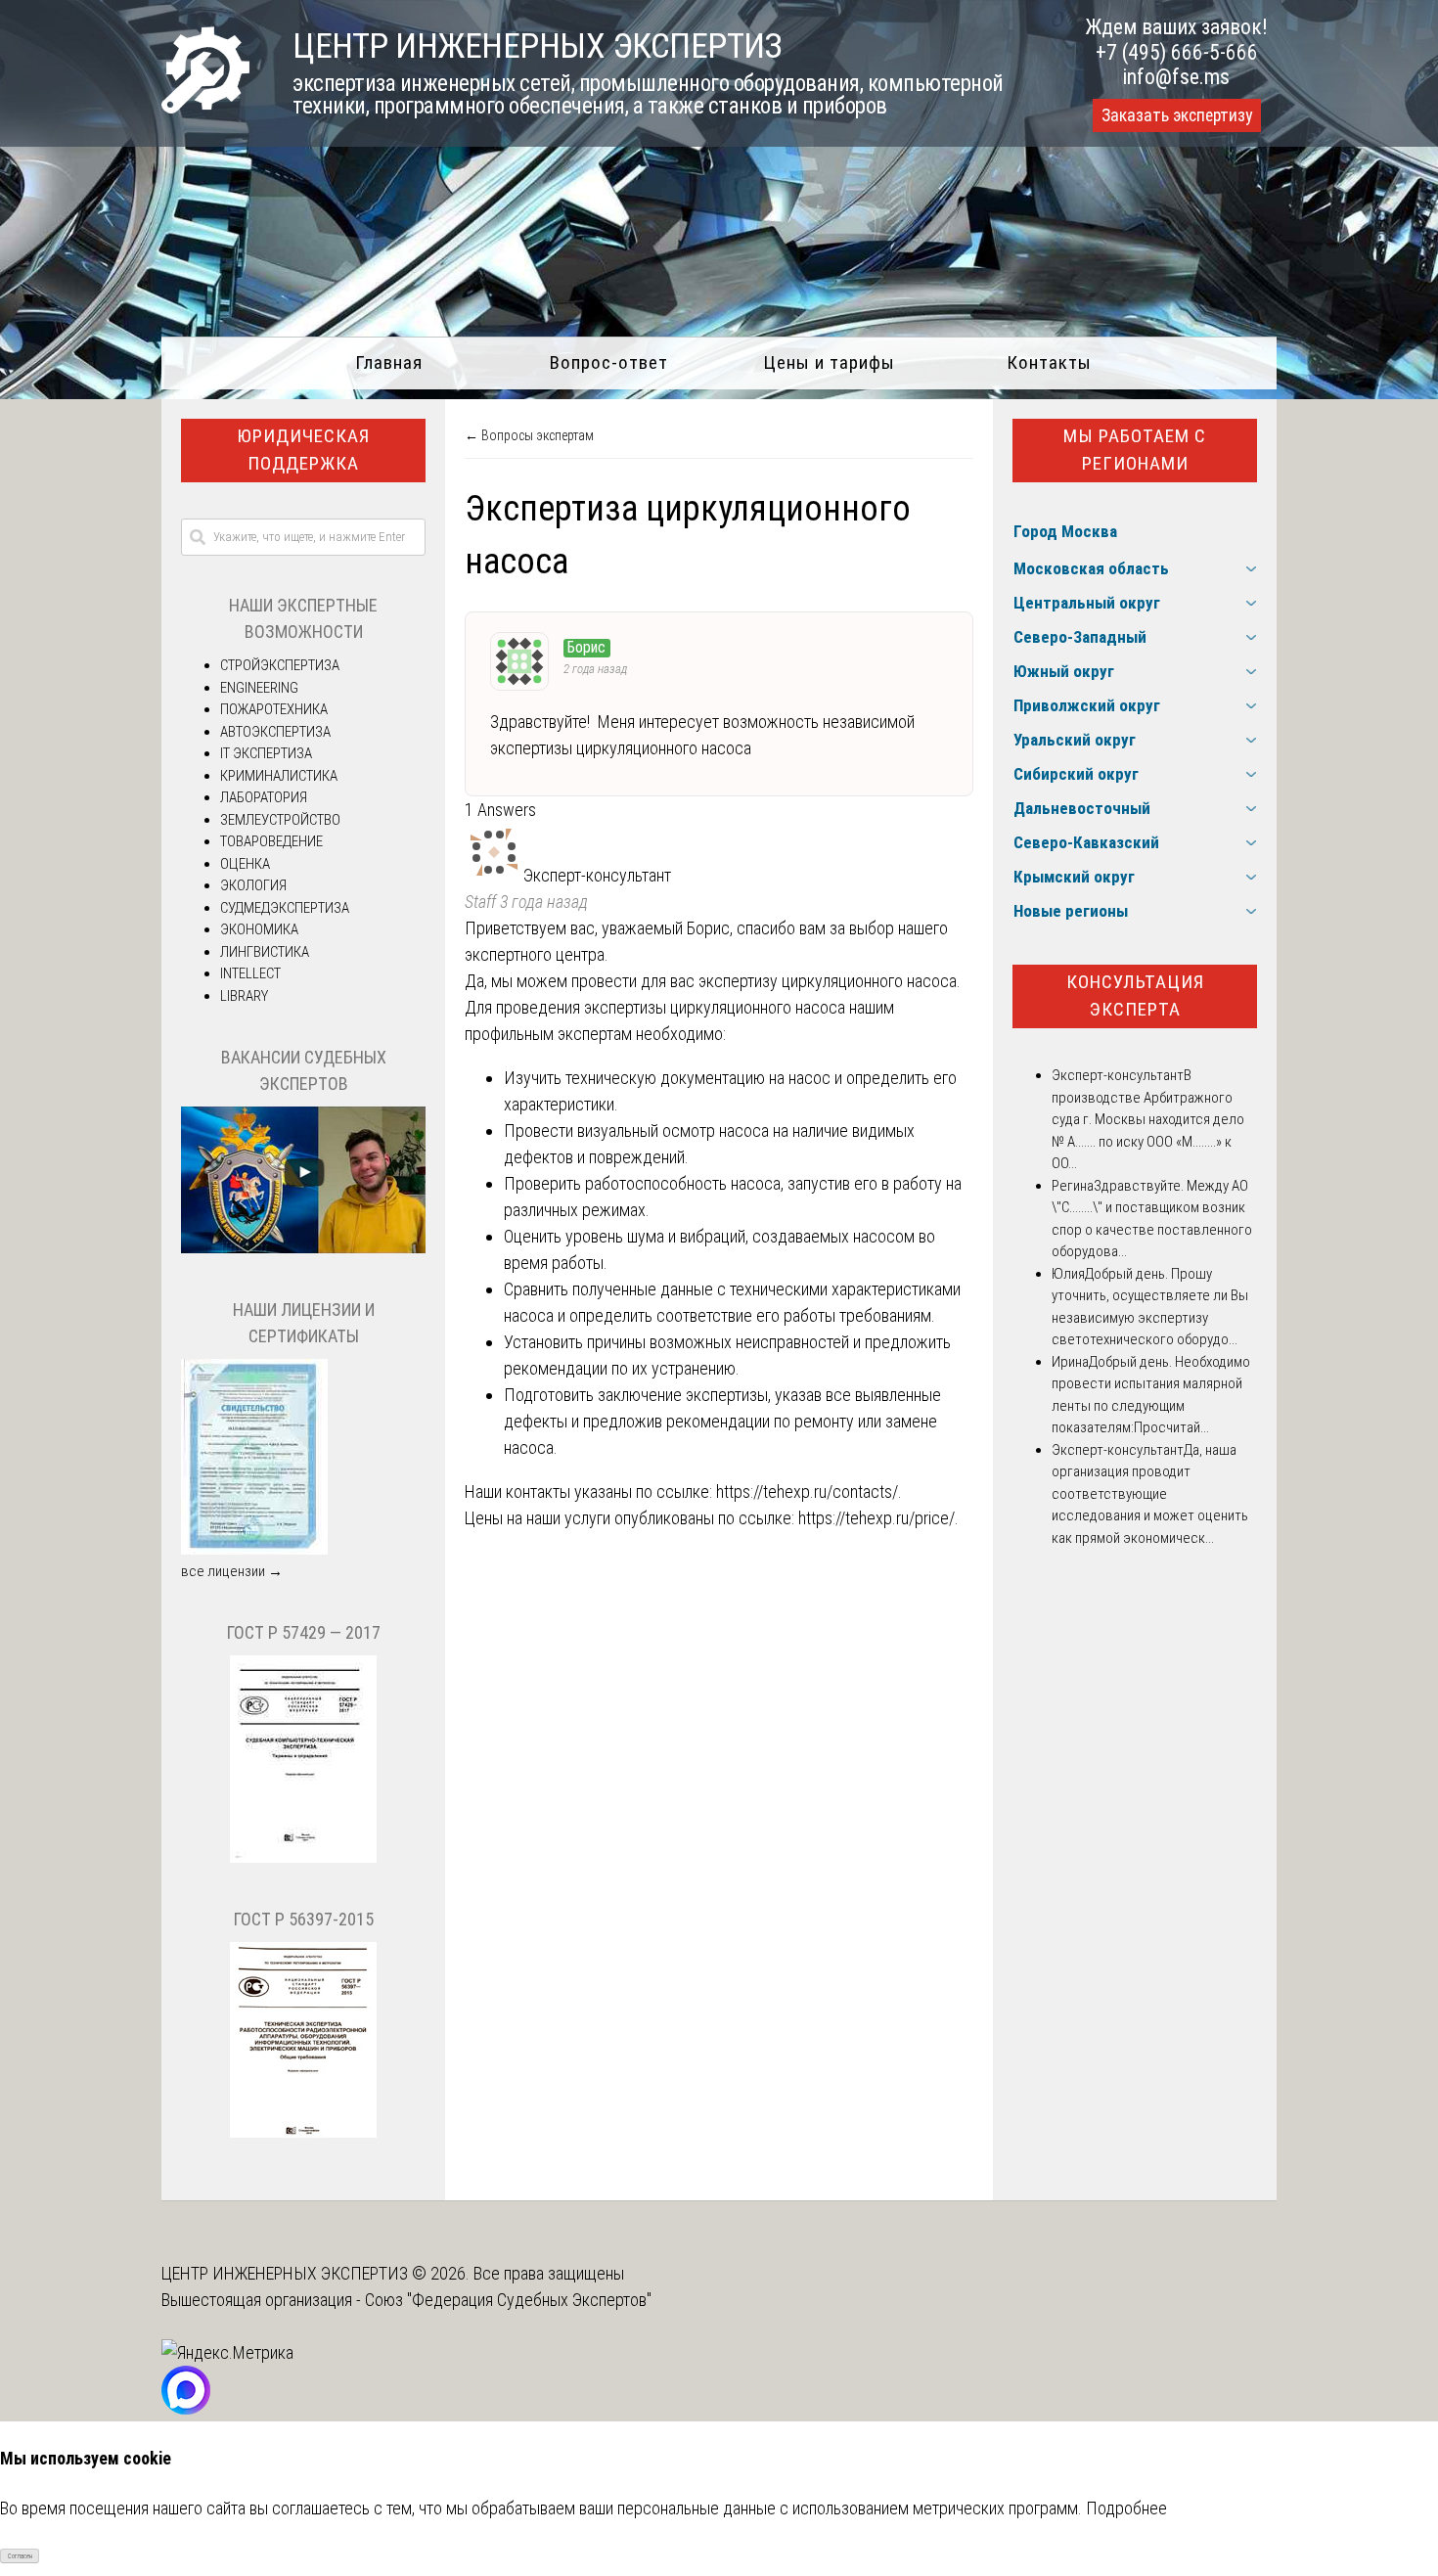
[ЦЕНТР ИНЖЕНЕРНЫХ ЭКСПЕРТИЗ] (205, 107)
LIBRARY (244, 996)
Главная (389, 362)
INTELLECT (250, 973)
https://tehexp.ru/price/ (876, 1518)
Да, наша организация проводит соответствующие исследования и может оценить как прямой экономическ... (1150, 1494)
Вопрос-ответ (609, 362)
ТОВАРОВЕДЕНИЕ (271, 841)
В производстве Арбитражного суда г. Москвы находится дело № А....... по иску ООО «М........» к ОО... (1148, 1119)
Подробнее (1126, 2508)
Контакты (1049, 362)
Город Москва (1065, 531)
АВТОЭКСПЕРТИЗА (275, 732)
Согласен (20, 2556)
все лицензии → (232, 1571)
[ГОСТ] (303, 1858)
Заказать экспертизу (1177, 115)
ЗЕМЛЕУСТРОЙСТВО (280, 820)
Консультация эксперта (1135, 996)
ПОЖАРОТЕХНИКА (274, 709)
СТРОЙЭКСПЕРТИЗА (280, 665)
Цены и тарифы (829, 362)
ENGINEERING (259, 688)
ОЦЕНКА (245, 864)
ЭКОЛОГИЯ (253, 885)
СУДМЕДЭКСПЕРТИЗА (285, 908)
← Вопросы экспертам (529, 435)
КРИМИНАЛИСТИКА (279, 776)
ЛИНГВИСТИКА (265, 952)
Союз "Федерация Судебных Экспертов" (508, 2300)
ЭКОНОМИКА (259, 929)
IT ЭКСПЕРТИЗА (266, 753)
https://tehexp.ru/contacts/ (807, 1491)
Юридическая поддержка (303, 450)
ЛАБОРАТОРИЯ (264, 797)
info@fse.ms (1176, 77)
